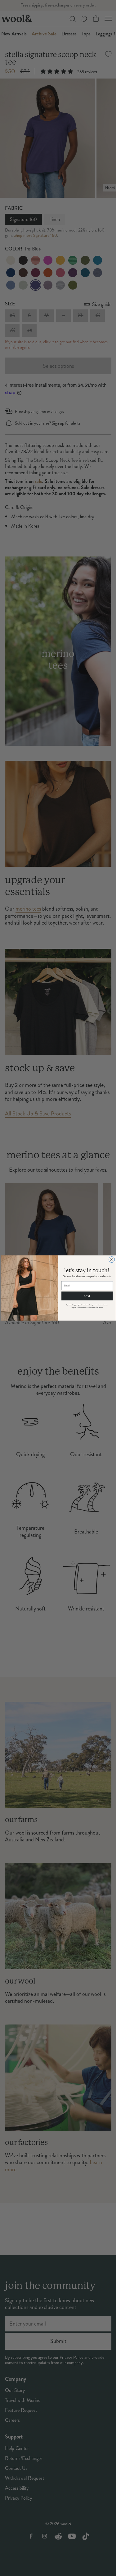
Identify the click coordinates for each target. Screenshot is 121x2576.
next (87, 1296)
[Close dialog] (112, 1260)
